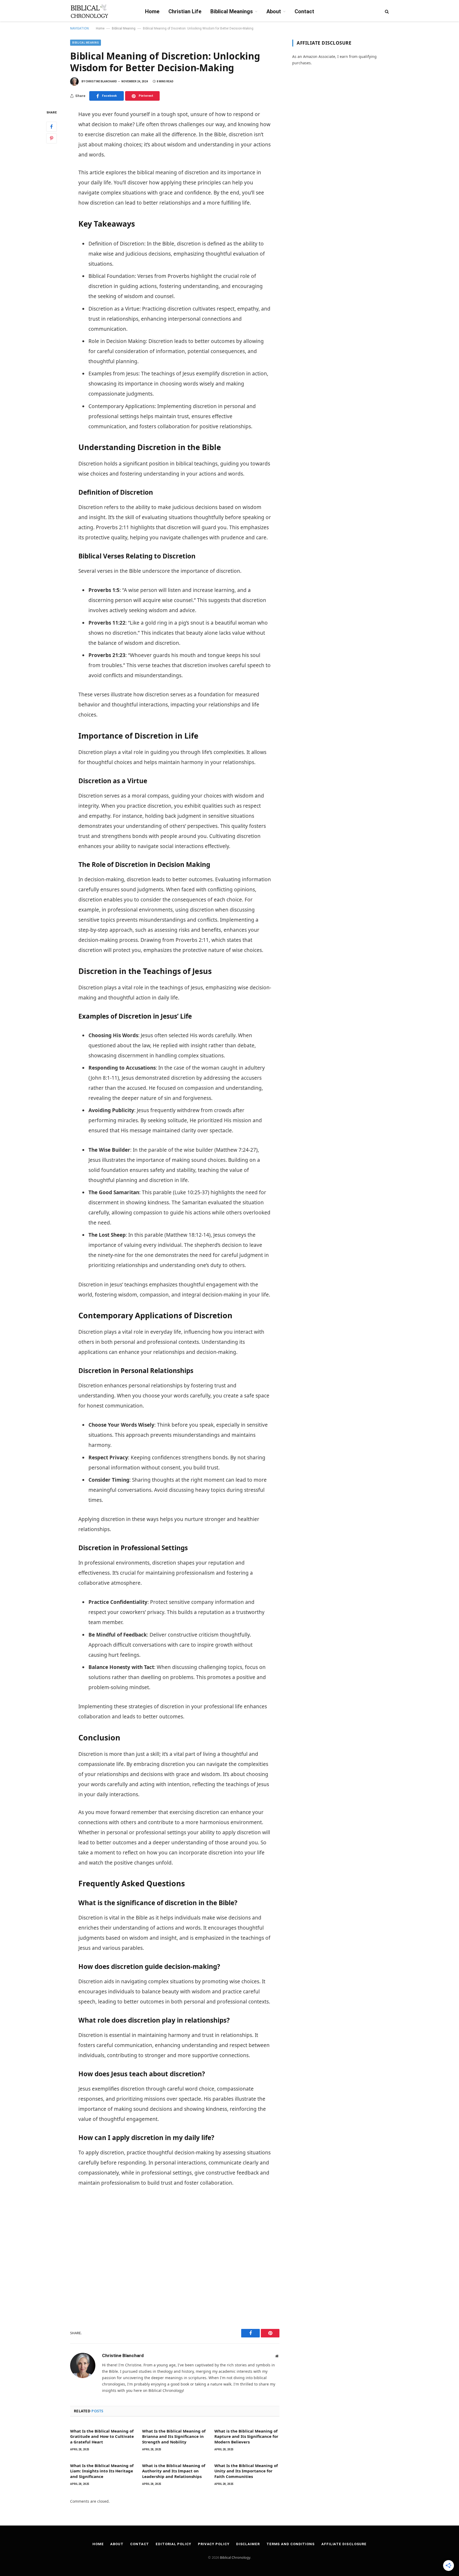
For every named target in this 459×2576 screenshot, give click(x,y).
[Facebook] (52, 127)
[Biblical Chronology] (89, 11)
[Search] (386, 11)
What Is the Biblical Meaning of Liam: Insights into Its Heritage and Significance (102, 2471)
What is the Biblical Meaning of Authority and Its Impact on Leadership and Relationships (174, 2471)
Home (152, 11)
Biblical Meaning (124, 28)
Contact (304, 11)
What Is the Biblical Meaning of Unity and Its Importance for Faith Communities (246, 2471)
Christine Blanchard (101, 81)
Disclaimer (248, 2544)
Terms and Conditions (291, 2544)
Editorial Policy (173, 2544)
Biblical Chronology (235, 2557)
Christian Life (185, 11)
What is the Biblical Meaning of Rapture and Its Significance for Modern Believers (246, 2436)
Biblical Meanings (232, 11)
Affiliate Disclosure (344, 2544)
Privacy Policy (214, 2544)
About (274, 11)
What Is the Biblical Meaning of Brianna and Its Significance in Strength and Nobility (174, 2436)
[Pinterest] (52, 138)
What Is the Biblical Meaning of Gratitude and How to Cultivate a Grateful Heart (102, 2436)
